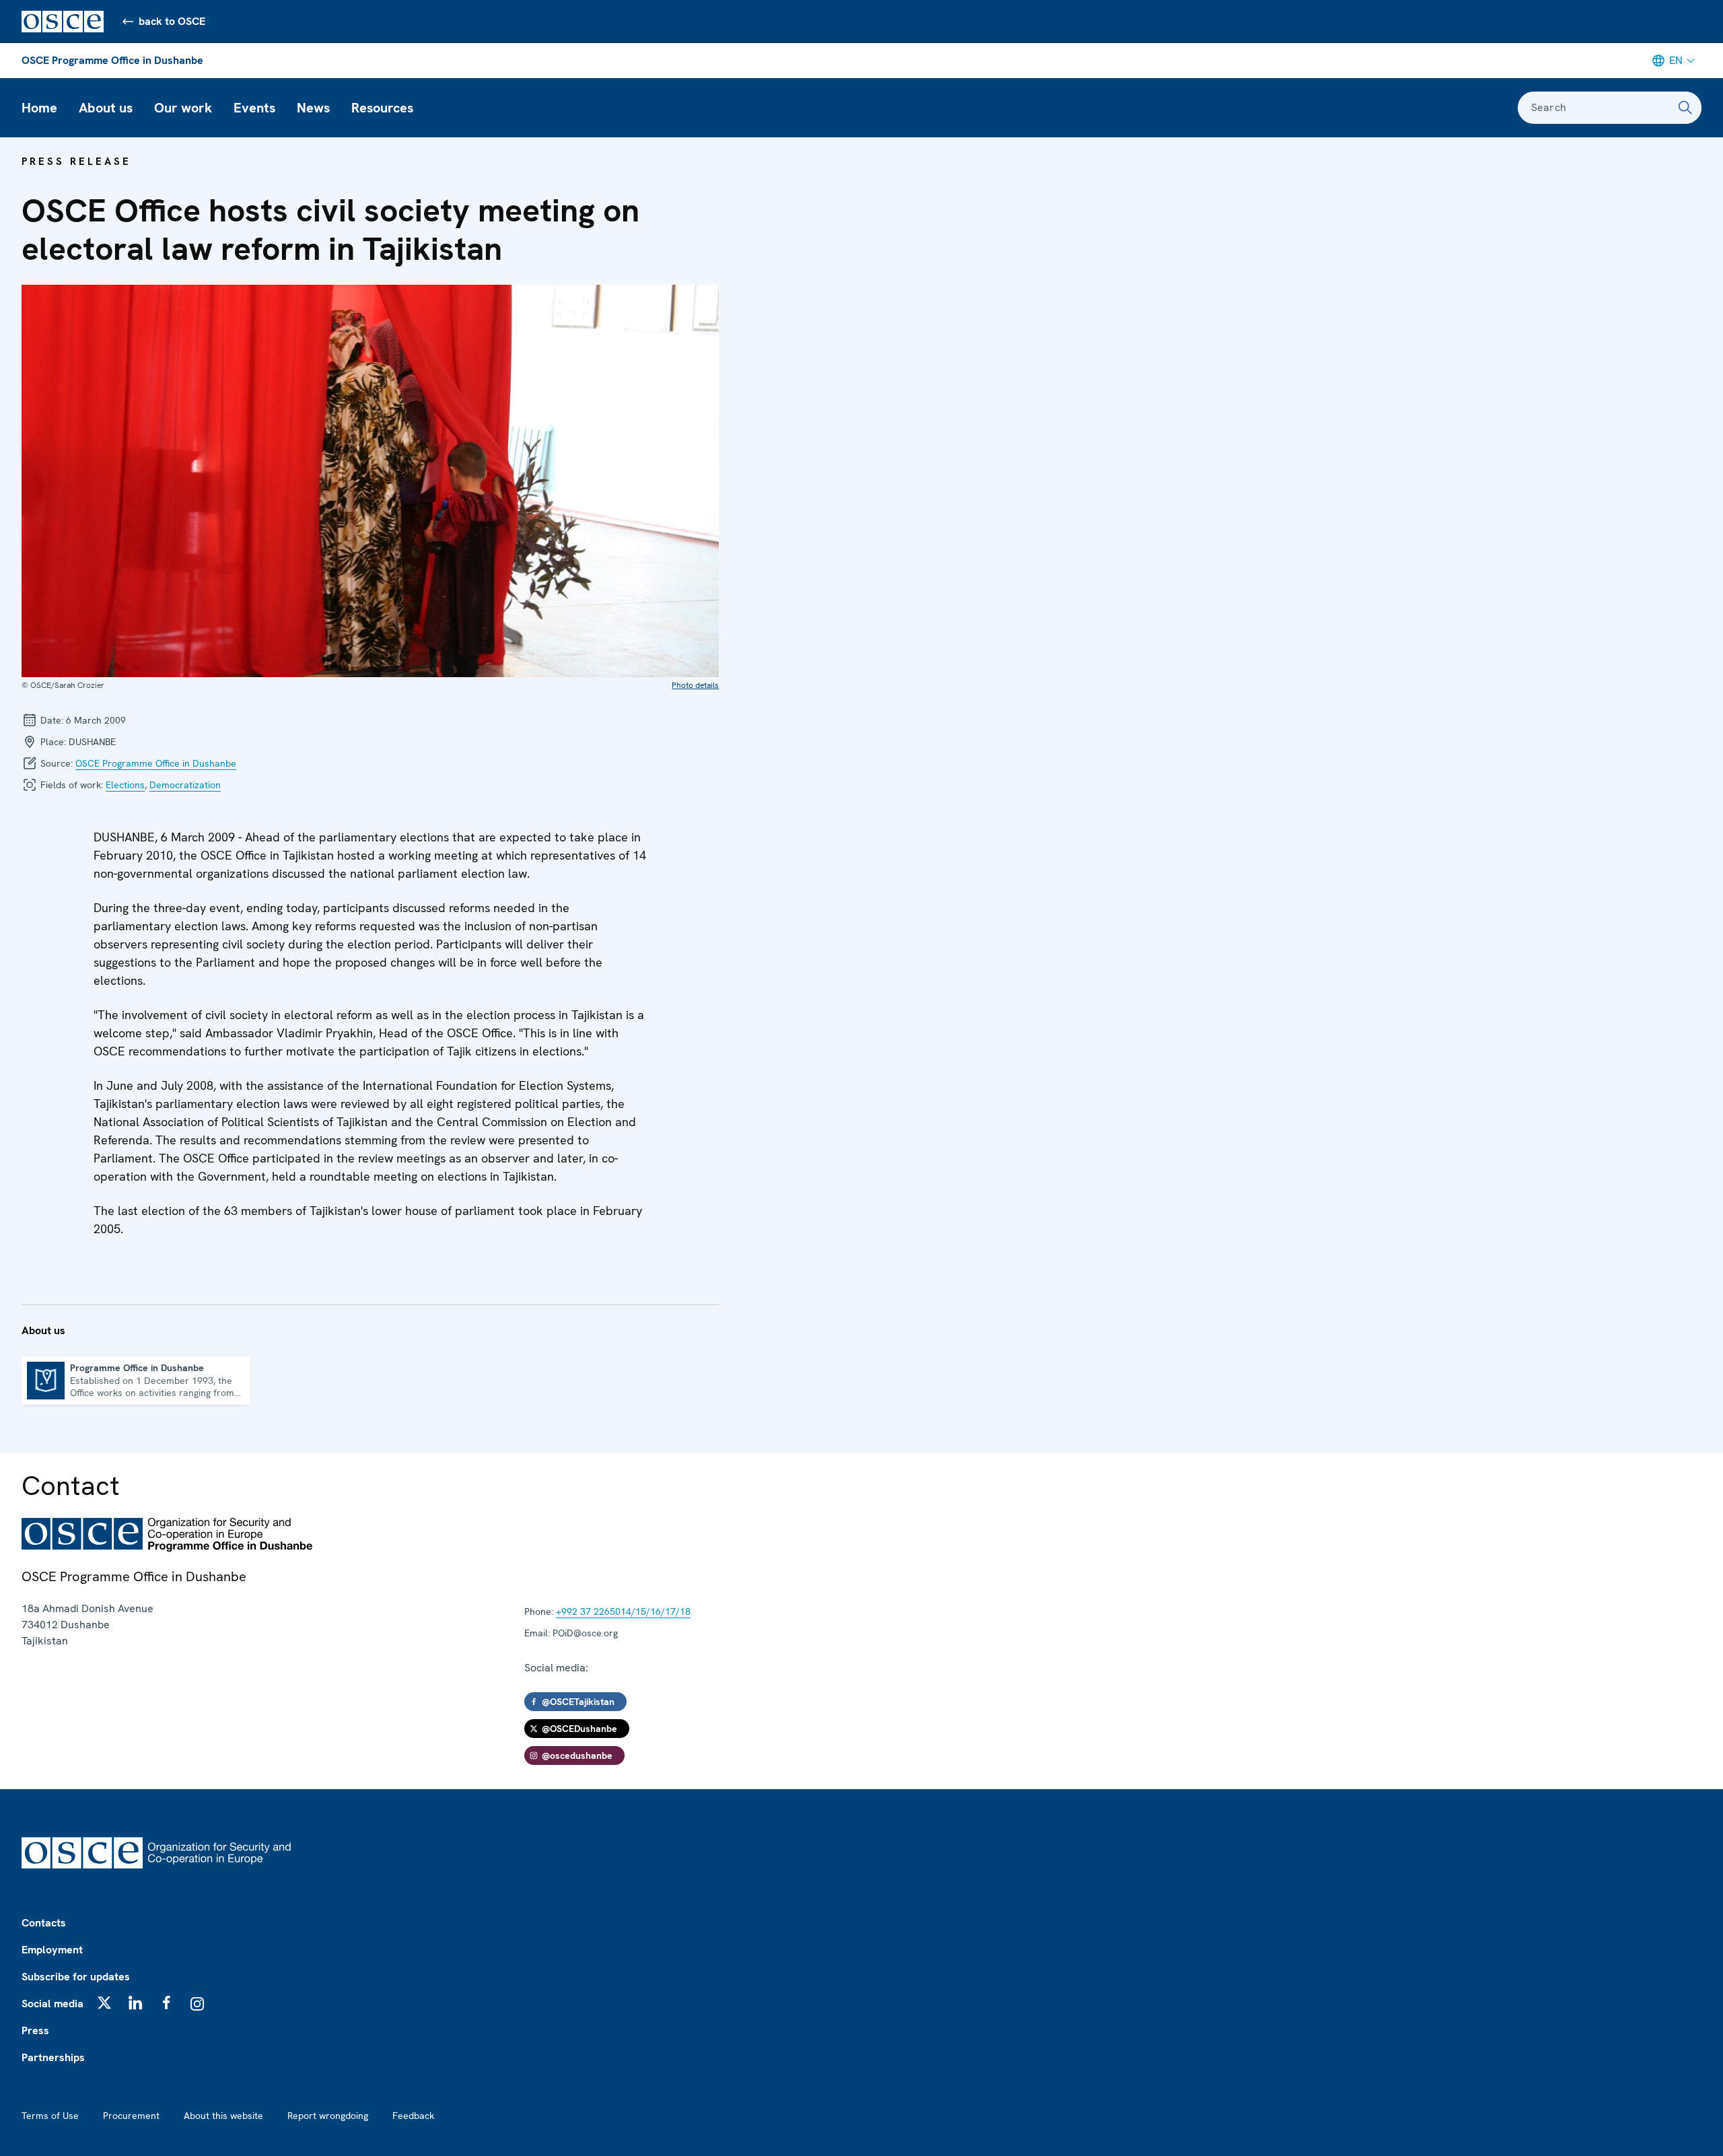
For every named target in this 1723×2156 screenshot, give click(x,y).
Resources (382, 108)
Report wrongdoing (328, 2116)
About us (106, 108)
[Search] (1685, 108)
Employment (52, 1950)
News (313, 108)
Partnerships (53, 2057)
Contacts (44, 1923)
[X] (104, 2003)
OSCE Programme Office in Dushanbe (112, 60)
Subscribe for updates (76, 1977)
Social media (52, 2004)
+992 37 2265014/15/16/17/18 (623, 1611)
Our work (183, 108)
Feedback (413, 2116)
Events (254, 108)
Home (39, 108)
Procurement (131, 2116)
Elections (125, 785)
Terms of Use (50, 2116)
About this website (223, 2116)
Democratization (185, 785)
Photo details (695, 685)
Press (35, 2030)
